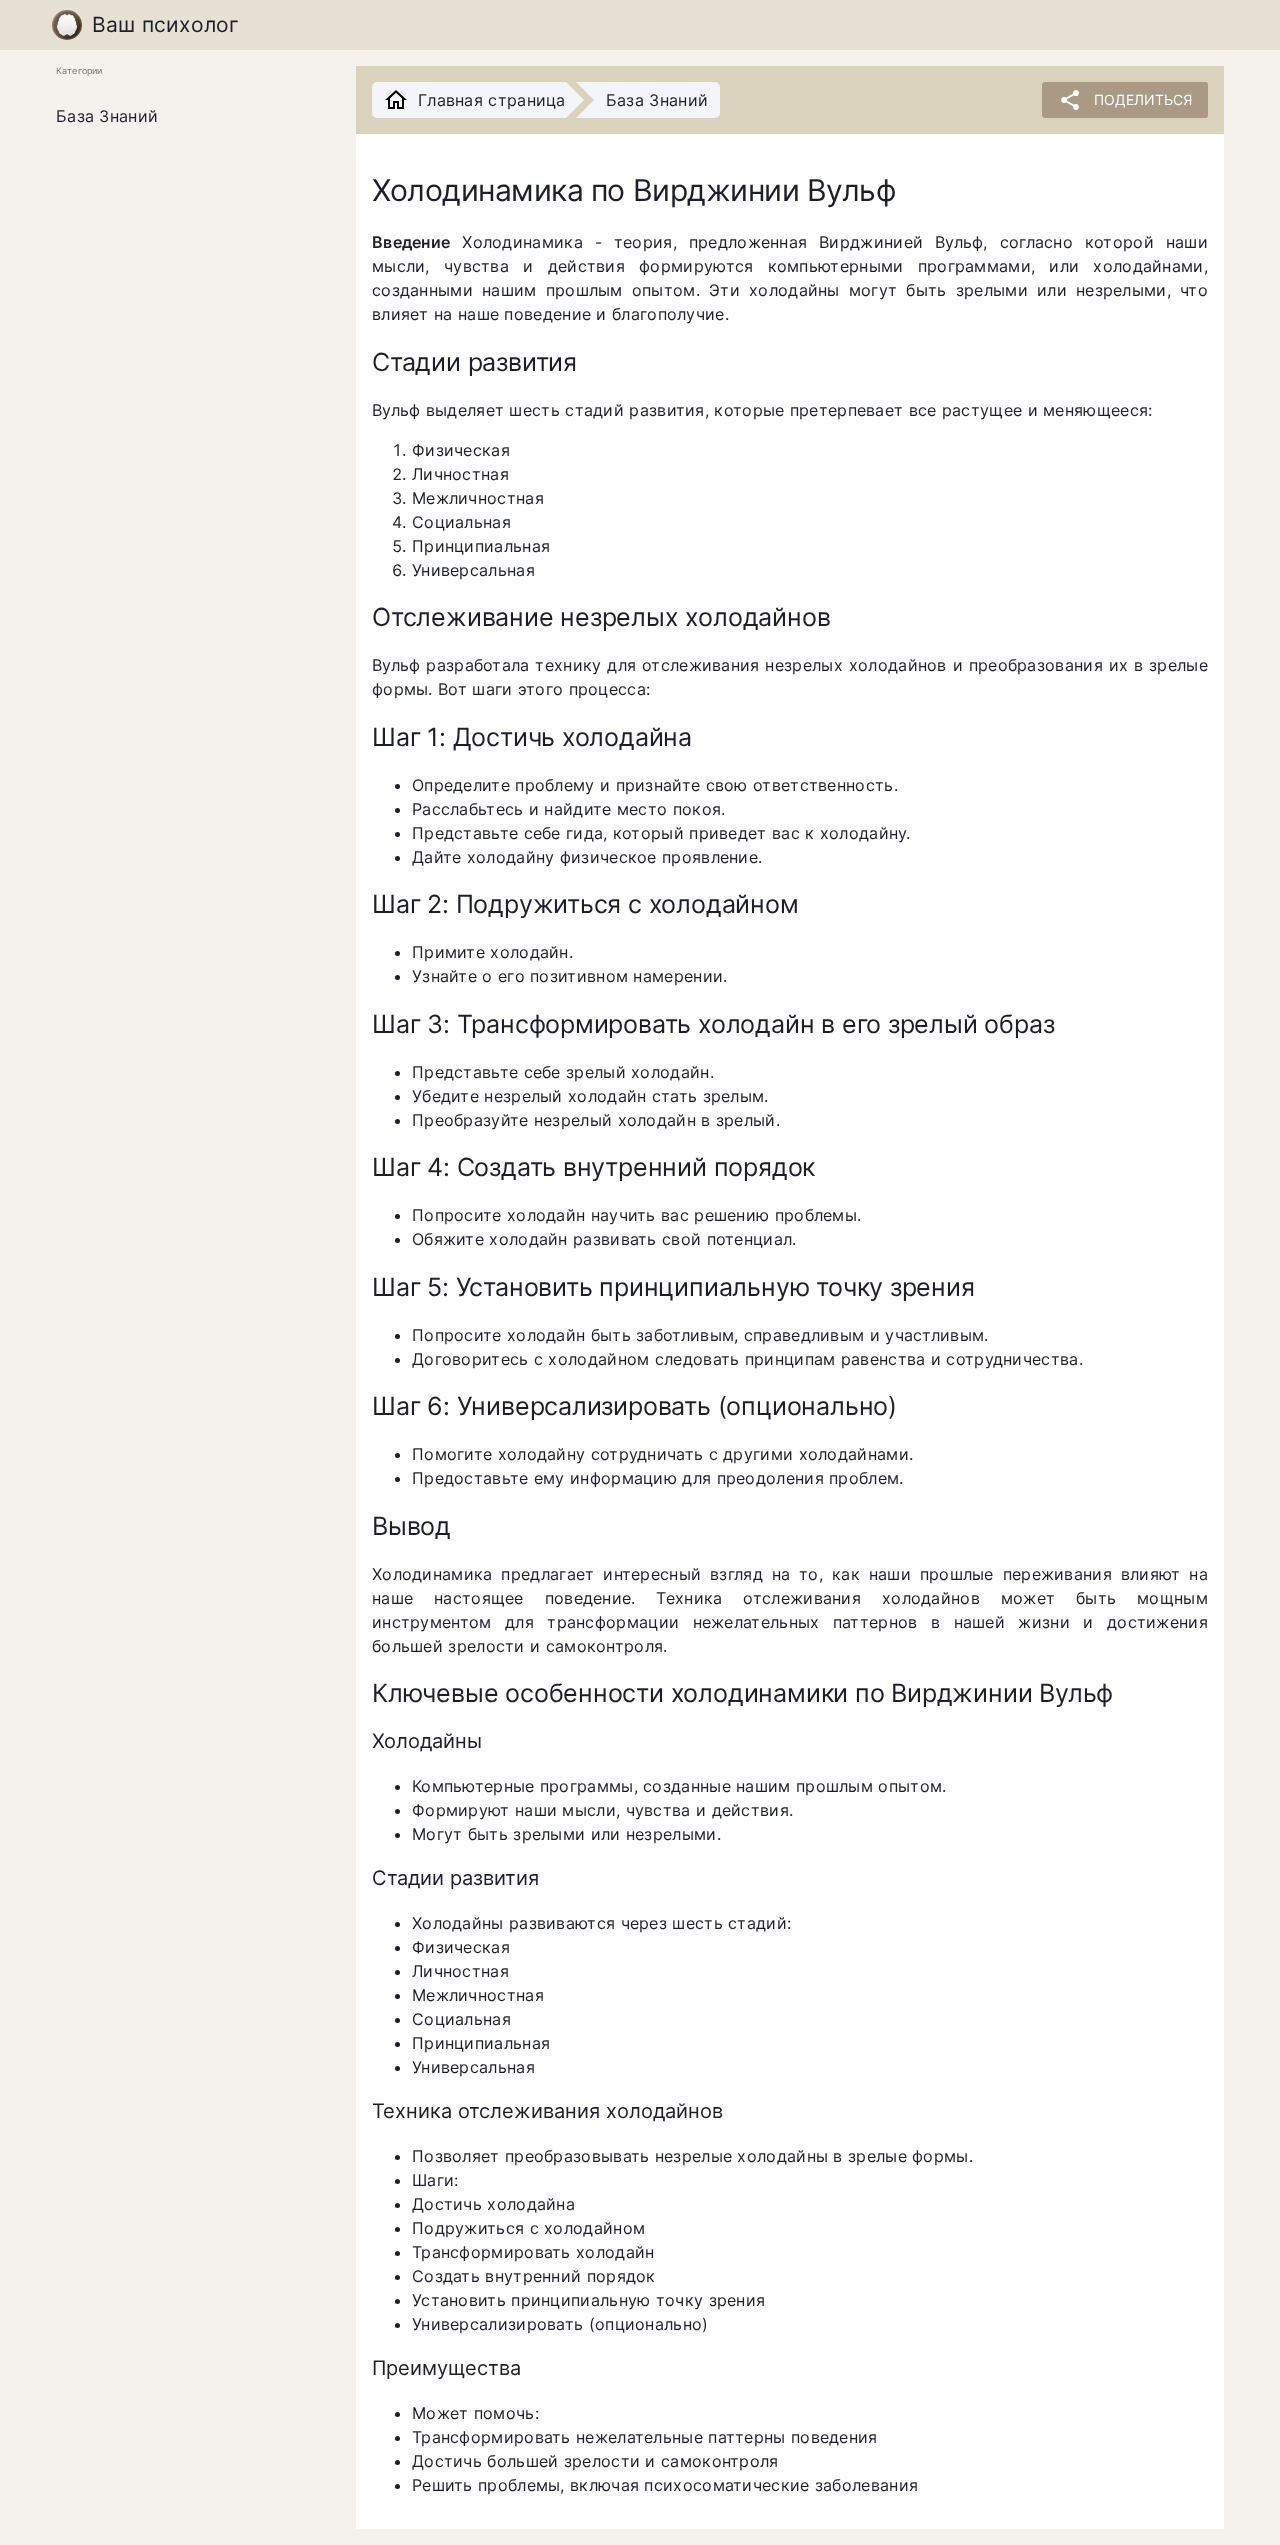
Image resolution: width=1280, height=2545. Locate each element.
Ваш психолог (166, 24)
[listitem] (190, 117)
